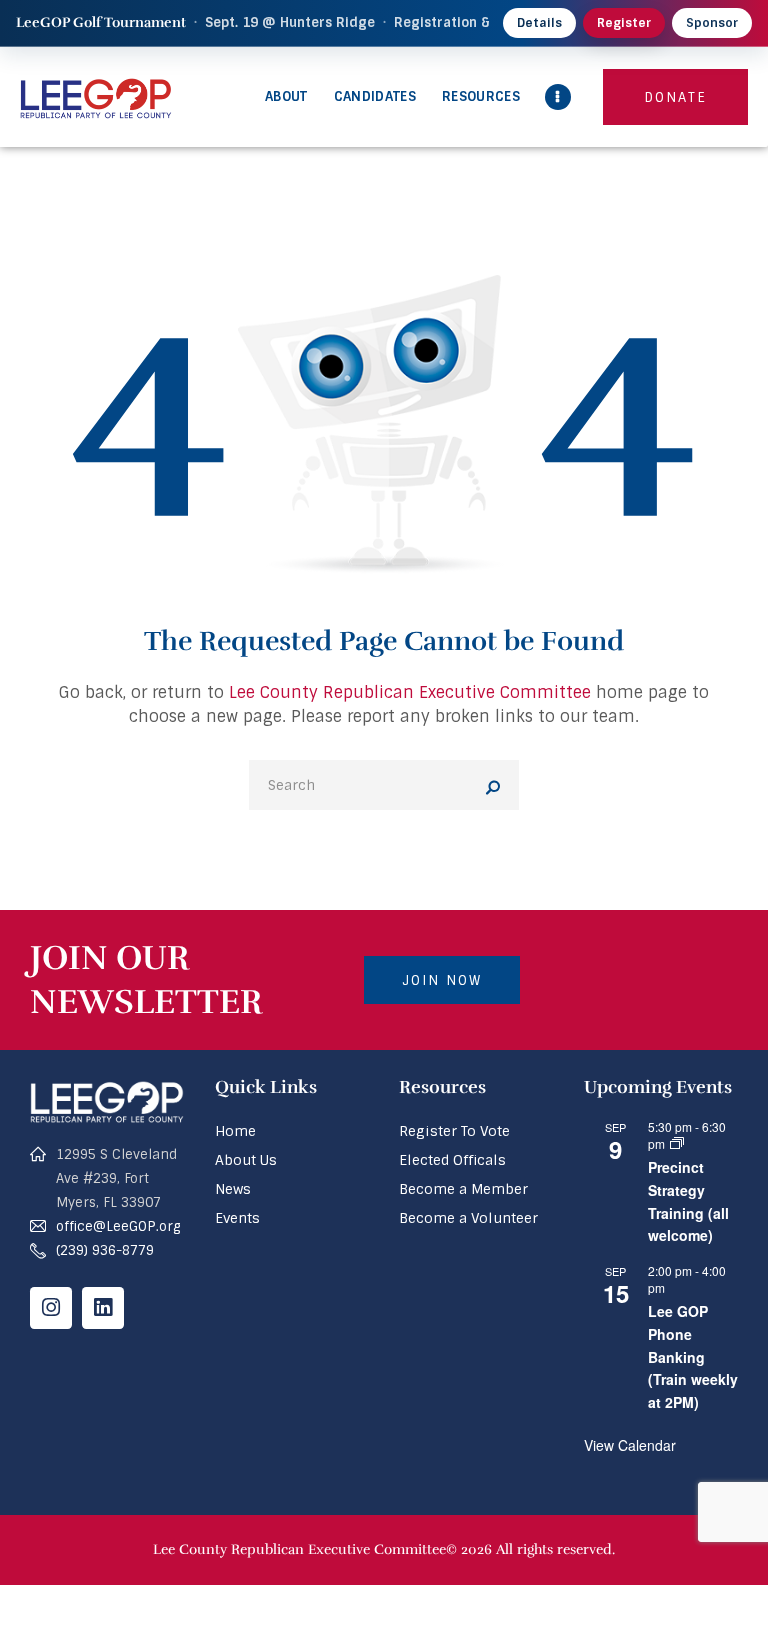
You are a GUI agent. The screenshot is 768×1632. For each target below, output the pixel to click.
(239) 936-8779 (105, 1250)
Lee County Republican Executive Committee (410, 692)
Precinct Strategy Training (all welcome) (688, 1201)
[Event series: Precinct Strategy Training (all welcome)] (677, 1143)
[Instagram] (51, 1308)
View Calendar (630, 1445)
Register (624, 23)
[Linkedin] (103, 1308)
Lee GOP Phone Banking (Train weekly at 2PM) (693, 1356)
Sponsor (712, 23)
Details (539, 23)
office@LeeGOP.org (118, 1226)
